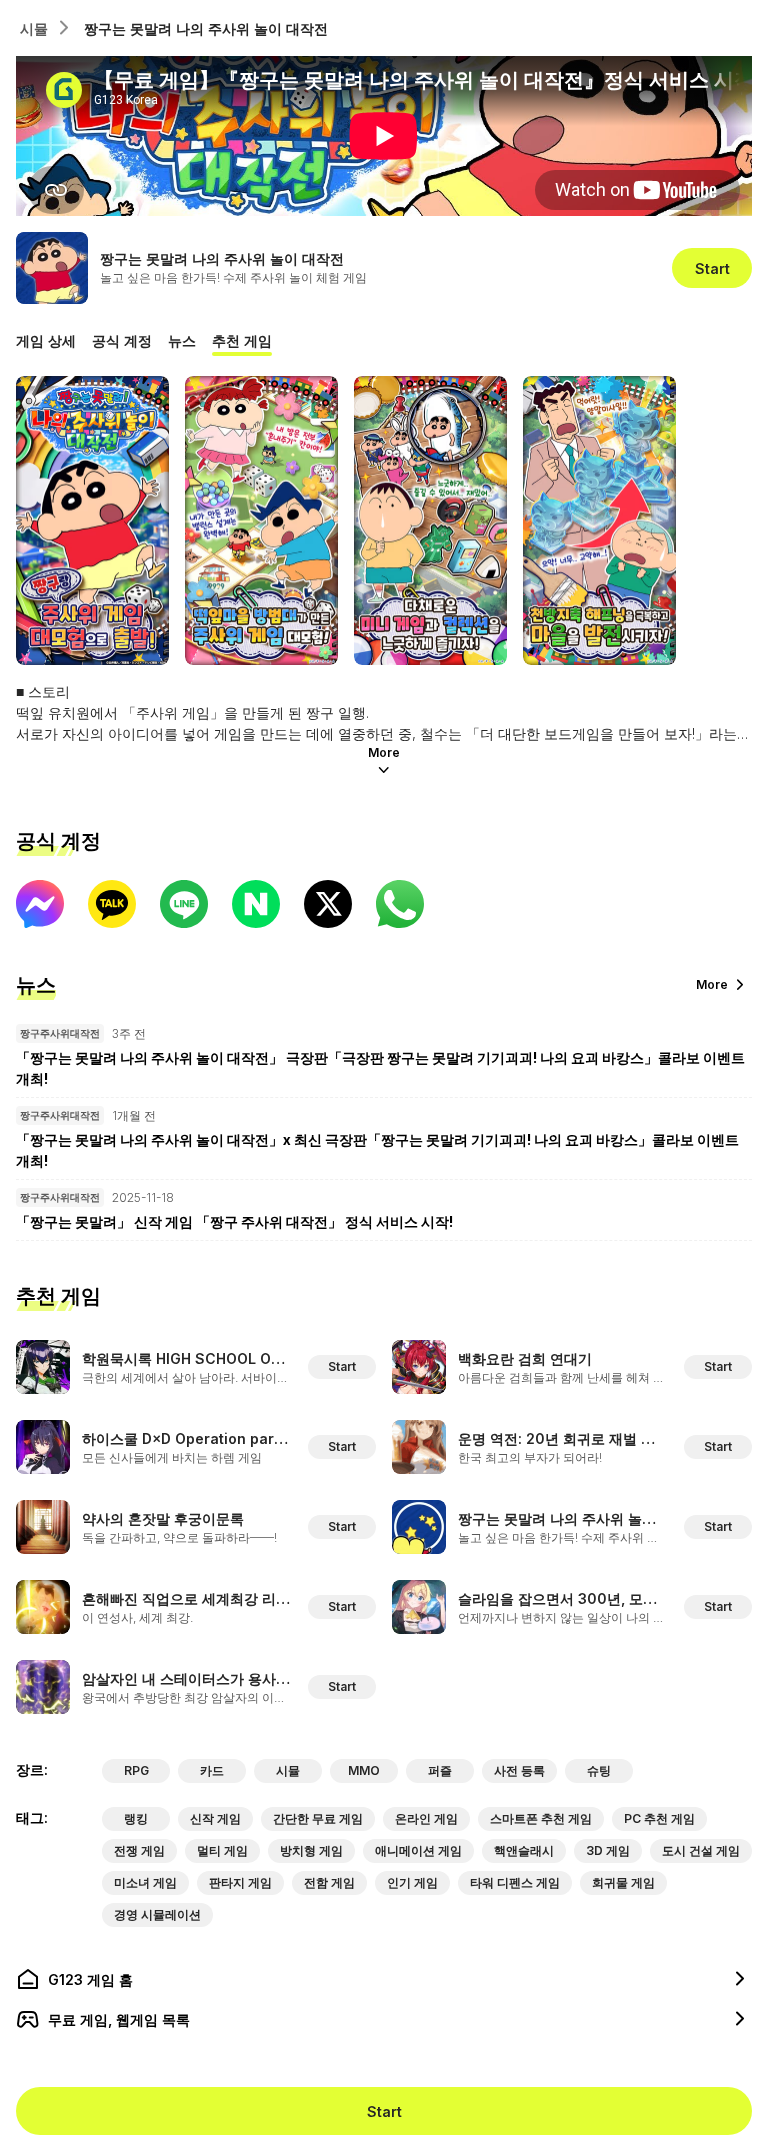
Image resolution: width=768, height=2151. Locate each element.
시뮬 (34, 28)
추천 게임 (242, 340)
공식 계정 (122, 340)
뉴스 (182, 340)
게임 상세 (46, 340)
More (384, 752)
